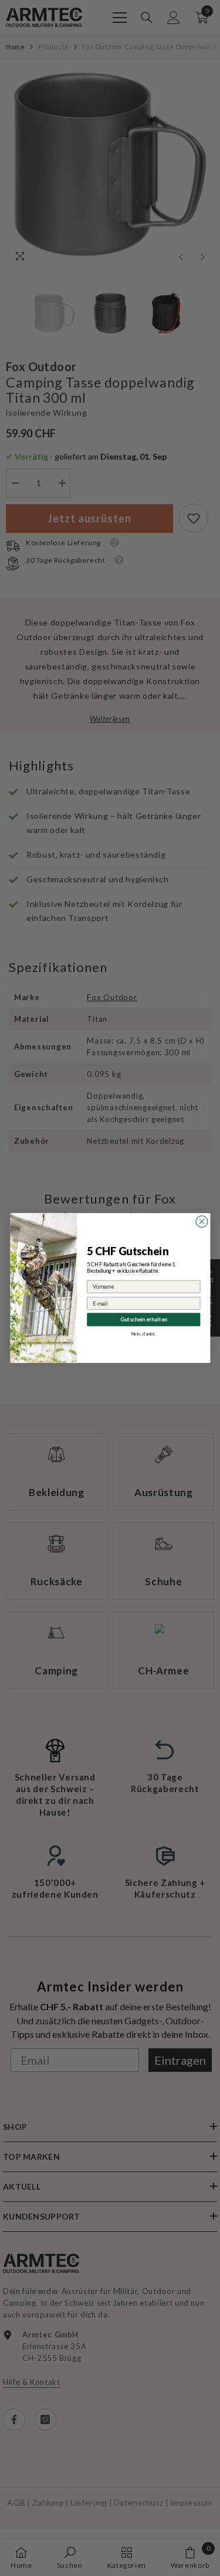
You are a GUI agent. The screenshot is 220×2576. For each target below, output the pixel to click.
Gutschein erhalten (143, 1319)
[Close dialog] (202, 1222)
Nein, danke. (143, 1334)
